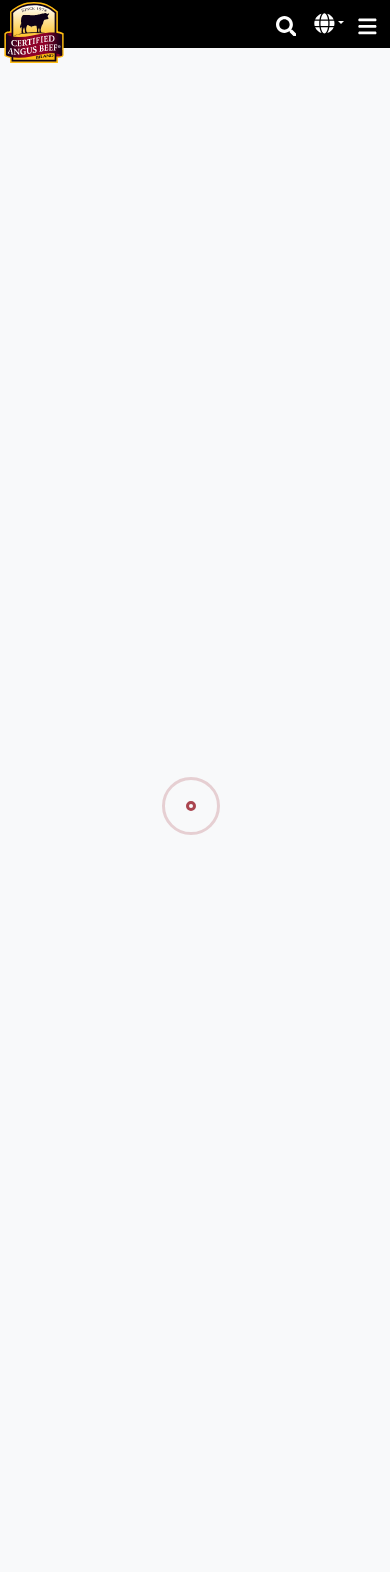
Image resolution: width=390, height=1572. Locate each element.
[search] (286, 24)
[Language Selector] (329, 23)
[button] (326, 25)
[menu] (367, 24)
